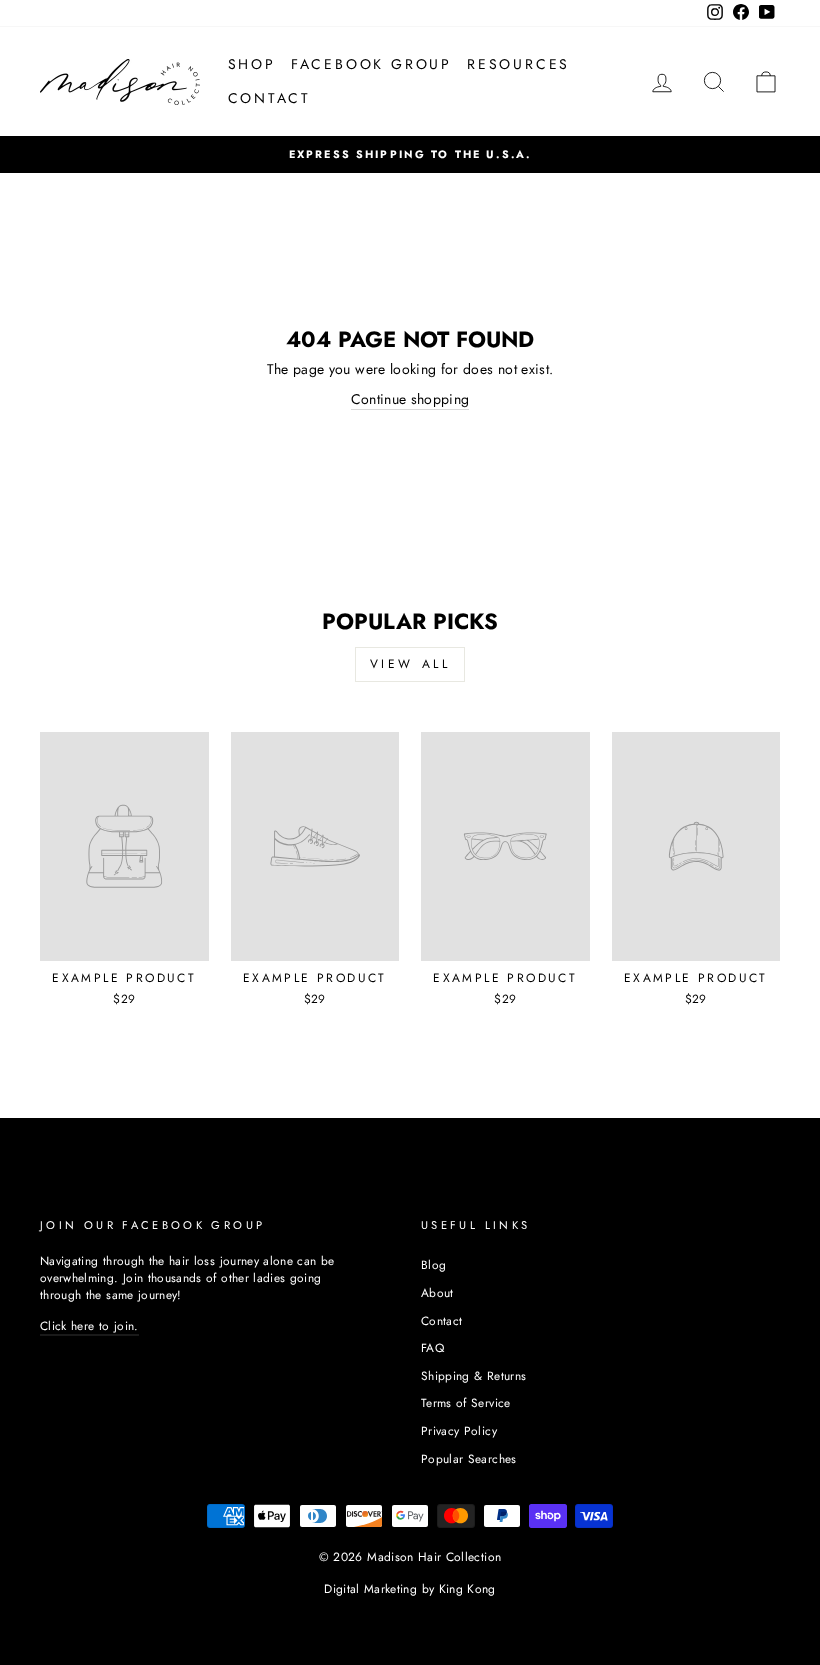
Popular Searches (469, 1458)
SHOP (252, 64)
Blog (433, 1264)
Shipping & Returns (473, 1375)
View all (410, 664)
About (437, 1292)
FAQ (432, 1347)
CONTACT (270, 98)
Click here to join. (89, 1325)
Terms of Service (466, 1402)
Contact (441, 1320)
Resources (518, 64)
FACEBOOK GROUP (371, 64)
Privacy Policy (459, 1430)
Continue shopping (410, 399)
